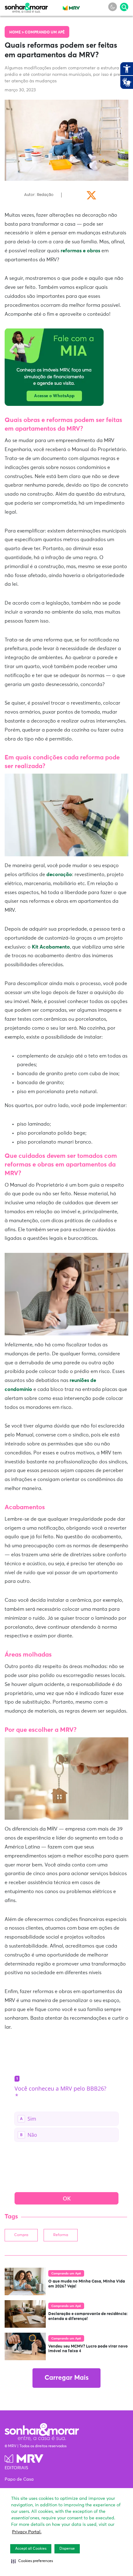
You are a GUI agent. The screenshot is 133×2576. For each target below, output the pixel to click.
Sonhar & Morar (26, 7)
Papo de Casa (19, 2479)
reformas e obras (80, 251)
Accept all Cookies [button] (31, 2549)
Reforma (61, 2235)
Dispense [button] (67, 2549)
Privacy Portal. (27, 2532)
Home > (17, 33)
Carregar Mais (66, 2378)
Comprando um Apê (45, 33)
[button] (32, 2561)
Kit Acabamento (51, 947)
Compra (21, 2235)
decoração (59, 875)
